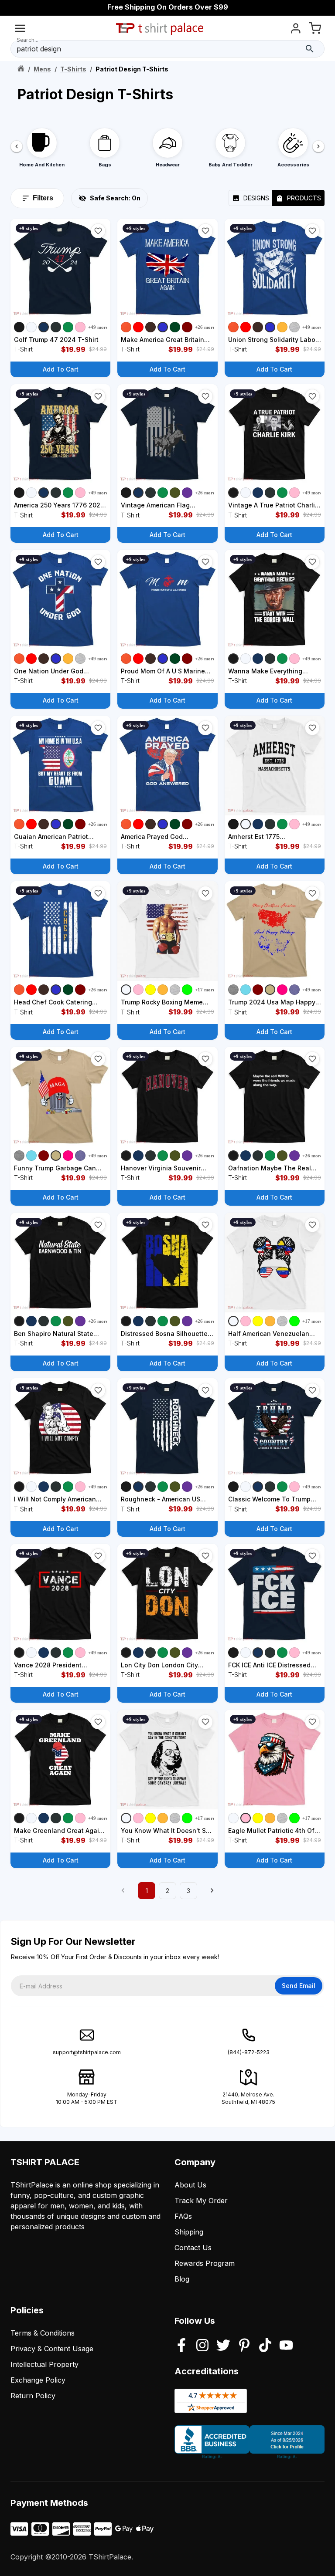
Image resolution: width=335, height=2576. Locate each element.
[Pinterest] (244, 2346)
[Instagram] (202, 2346)
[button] (98, 231)
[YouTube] (286, 2346)
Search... (27, 40)
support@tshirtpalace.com (87, 2052)
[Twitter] (223, 2346)
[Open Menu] (20, 30)
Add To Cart (61, 369)
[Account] (296, 30)
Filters (43, 198)
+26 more (205, 327)
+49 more (98, 327)
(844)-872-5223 (249, 2052)
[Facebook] (181, 2346)
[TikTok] (265, 2346)
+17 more (205, 990)
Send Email (299, 1986)
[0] (315, 30)
